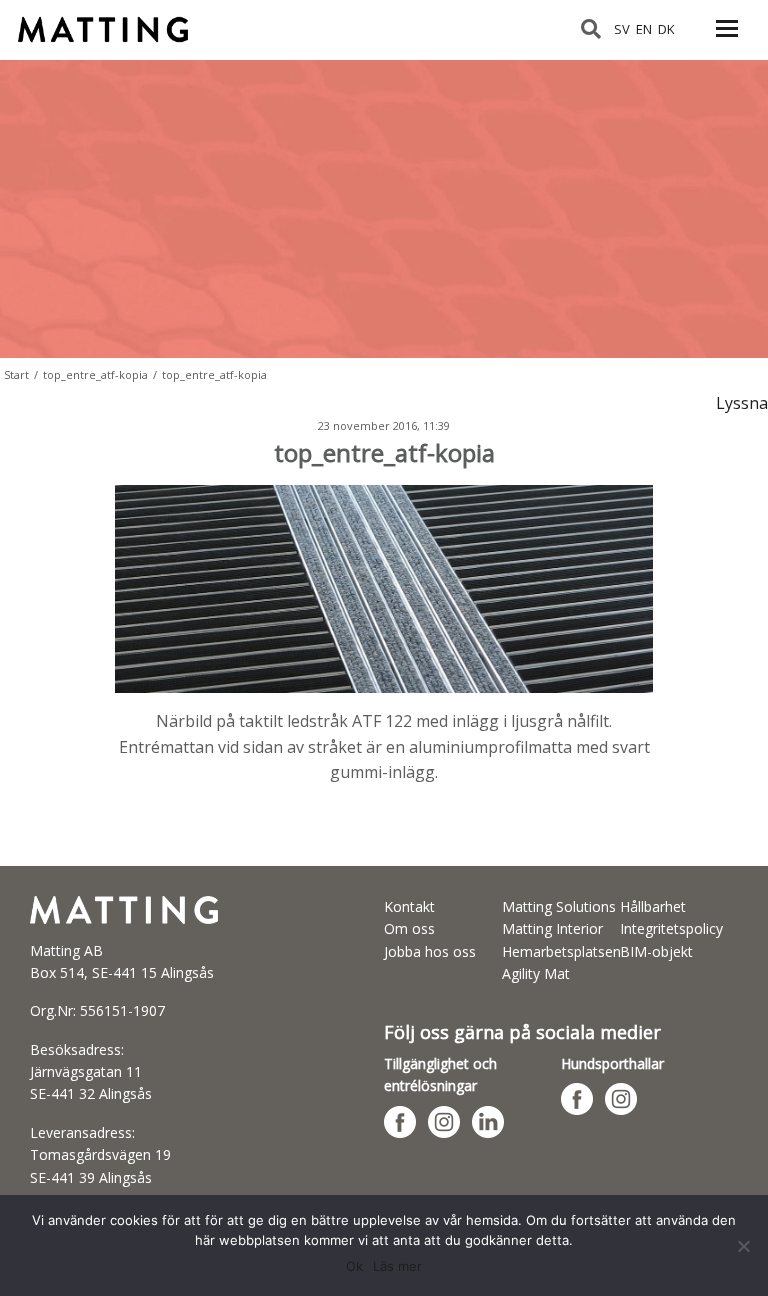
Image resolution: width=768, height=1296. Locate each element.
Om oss (409, 928)
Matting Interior (552, 928)
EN (644, 29)
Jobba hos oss (430, 951)
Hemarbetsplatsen (561, 951)
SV (622, 29)
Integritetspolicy (671, 928)
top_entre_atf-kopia (95, 374)
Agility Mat (536, 973)
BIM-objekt (656, 951)
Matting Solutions (559, 906)
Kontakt (409, 906)
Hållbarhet (653, 906)
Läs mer (397, 1266)
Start (16, 374)
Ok (354, 1266)
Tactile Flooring (113, 21)
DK (666, 29)
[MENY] (727, 40)
